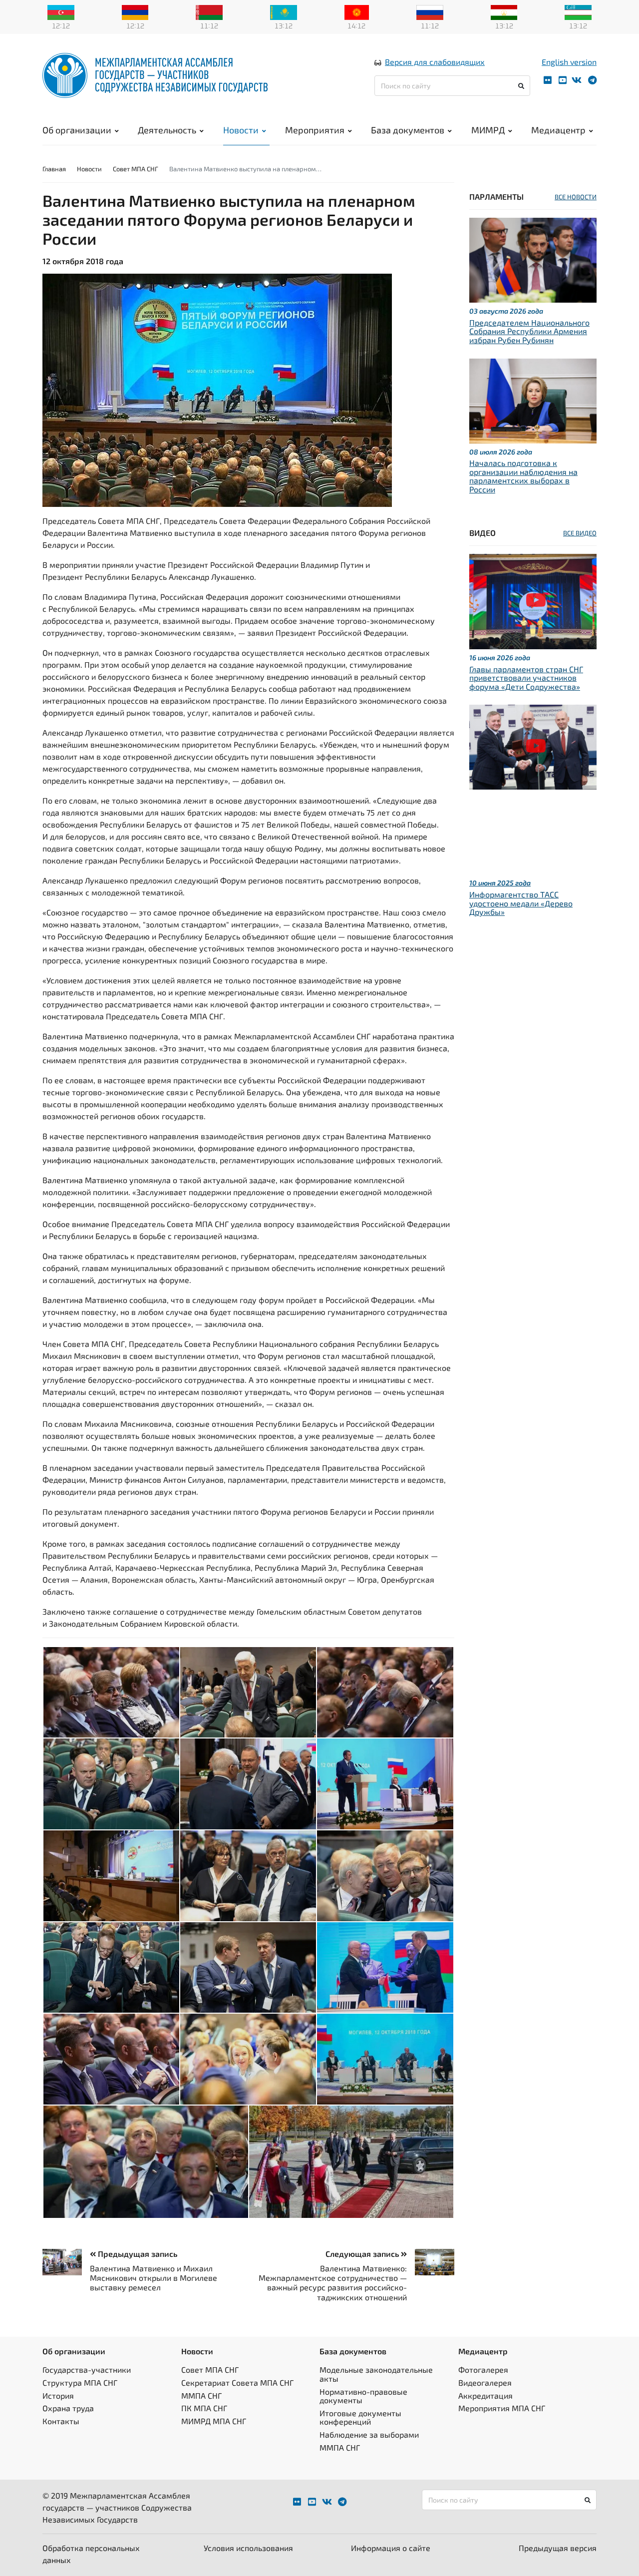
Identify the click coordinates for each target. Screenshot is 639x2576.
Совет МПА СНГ (136, 169)
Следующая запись (363, 2254)
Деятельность (167, 130)
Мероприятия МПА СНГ (502, 2408)
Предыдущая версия (558, 2548)
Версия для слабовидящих (435, 62)
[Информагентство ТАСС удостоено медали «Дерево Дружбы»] (533, 746)
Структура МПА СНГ (80, 2382)
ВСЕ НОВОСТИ (576, 197)
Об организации (77, 130)
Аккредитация (485, 2395)
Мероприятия (315, 130)
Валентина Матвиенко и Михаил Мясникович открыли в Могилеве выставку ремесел (154, 2278)
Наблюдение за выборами (369, 2434)
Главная (54, 169)
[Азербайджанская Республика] (61, 11)
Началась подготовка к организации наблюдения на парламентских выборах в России (523, 476)
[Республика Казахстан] (284, 11)
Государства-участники (87, 2369)
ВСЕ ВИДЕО (580, 533)
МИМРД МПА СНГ (214, 2421)
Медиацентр (558, 130)
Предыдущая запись (137, 2254)
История (58, 2395)
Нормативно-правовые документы (363, 2396)
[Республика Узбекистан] (578, 11)
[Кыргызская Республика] (357, 11)
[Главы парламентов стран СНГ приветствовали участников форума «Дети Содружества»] (533, 600)
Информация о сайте (391, 2548)
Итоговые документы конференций (360, 2417)
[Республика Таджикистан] (504, 11)
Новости (241, 130)
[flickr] (548, 80)
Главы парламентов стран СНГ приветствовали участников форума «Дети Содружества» (526, 678)
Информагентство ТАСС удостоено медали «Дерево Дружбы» (521, 903)
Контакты (61, 2421)
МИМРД (488, 130)
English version (569, 62)
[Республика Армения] (135, 11)
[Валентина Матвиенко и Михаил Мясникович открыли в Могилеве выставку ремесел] (66, 2262)
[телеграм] (592, 80)
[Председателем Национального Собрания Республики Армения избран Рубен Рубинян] (533, 259)
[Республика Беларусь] (209, 11)
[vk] (577, 80)
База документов (408, 130)
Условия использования (248, 2548)
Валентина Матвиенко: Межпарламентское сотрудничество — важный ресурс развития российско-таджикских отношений (333, 2283)
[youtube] (563, 80)
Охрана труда (68, 2408)
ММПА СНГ (201, 2395)
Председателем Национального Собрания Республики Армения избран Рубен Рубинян (529, 331)
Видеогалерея (485, 2382)
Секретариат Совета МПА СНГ (237, 2382)
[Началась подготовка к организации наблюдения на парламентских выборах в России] (533, 399)
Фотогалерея (483, 2369)
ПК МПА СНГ (204, 2408)
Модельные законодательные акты (376, 2374)
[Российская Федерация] (430, 11)
